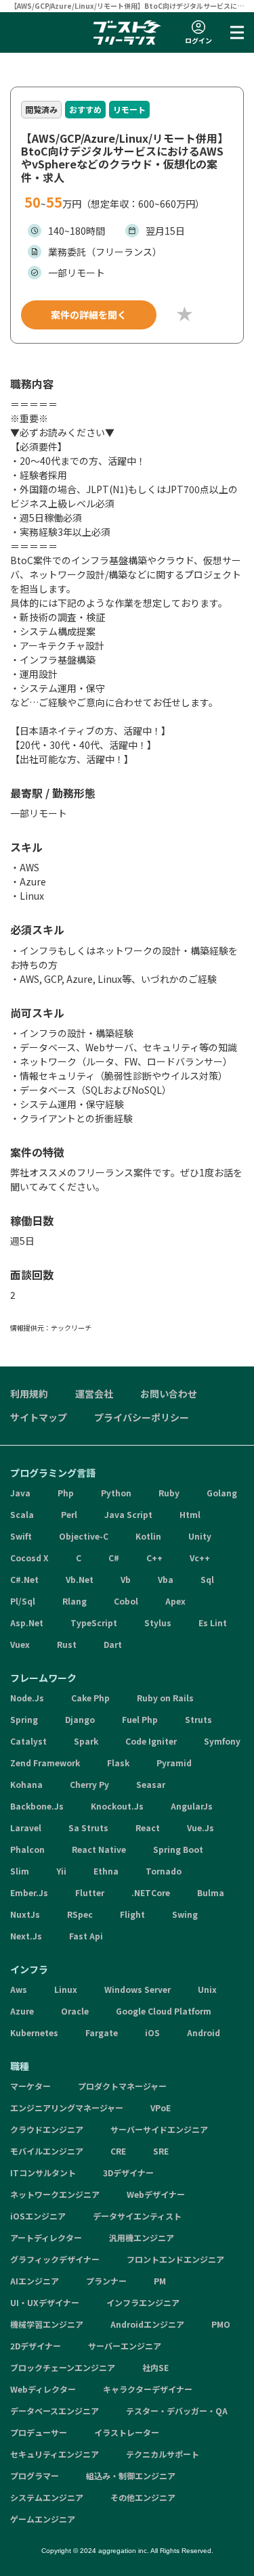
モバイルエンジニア (47, 2151)
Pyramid (174, 1763)
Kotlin (148, 1536)
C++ (154, 1558)
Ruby (169, 1493)
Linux (66, 1989)
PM (160, 2281)
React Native (99, 1849)
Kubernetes (34, 2032)
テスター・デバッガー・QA (177, 2411)
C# (114, 1558)
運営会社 (94, 1394)
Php (66, 1493)
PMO (221, 2324)
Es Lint (213, 1623)
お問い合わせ (169, 1394)
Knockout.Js (117, 1806)
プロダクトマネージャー (122, 2086)
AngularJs (192, 1806)
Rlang (75, 1601)
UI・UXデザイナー (45, 2302)
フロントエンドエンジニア (175, 2259)
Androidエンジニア (147, 2324)
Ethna (106, 1871)
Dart (113, 1644)
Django (80, 1719)
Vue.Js (200, 1827)
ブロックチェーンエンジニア (63, 2367)
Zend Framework (45, 1763)
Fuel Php (140, 1719)
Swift (21, 1536)
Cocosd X (29, 1558)
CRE (118, 2151)
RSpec (80, 1914)
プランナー (106, 2281)
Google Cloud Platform (164, 2011)
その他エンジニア (143, 2497)
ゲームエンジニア (43, 2519)
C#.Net (24, 1579)
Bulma (211, 1892)
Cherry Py (89, 1784)
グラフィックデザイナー (55, 2259)
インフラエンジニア (143, 2302)
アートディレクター (46, 2237)
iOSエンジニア (38, 2216)
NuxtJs (25, 1914)
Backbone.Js (37, 1806)
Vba (166, 1579)
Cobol (126, 1601)
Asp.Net (27, 1623)
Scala (22, 1514)
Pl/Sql (23, 1601)
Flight (132, 1914)
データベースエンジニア (55, 2411)
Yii (61, 1871)
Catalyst (28, 1741)
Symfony (222, 1741)
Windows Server (137, 1989)
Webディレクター (43, 2389)
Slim (20, 1871)
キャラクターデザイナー (148, 2389)
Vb (126, 1579)
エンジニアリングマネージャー (67, 2108)
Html (190, 1514)
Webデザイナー (156, 2194)
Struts (198, 1719)
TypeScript (94, 1623)
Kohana (26, 1784)
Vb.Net (80, 1579)
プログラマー (35, 2476)
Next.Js (26, 1936)
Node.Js (27, 1698)
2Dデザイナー (36, 2346)
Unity (200, 1536)
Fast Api (86, 1936)
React (148, 1827)
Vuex (20, 1644)
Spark (86, 1741)
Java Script (128, 1514)
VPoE (161, 2108)
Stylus (158, 1623)
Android (204, 2032)
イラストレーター (127, 2432)
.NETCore (151, 1892)
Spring (24, 1719)
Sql (207, 1579)
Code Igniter (151, 1741)
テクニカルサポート (163, 2454)
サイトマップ (39, 1417)
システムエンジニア (47, 2497)
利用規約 (29, 1394)
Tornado (164, 1871)
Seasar (151, 1784)
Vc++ (200, 1558)
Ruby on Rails (165, 1698)
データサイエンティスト (137, 2216)
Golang (222, 1493)
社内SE (155, 2367)
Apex (175, 1601)
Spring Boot (178, 1849)
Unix (207, 1989)
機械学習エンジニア (47, 2324)
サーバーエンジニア (125, 2346)
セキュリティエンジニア (55, 2454)
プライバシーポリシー (142, 1417)
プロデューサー (39, 2432)
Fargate (102, 2032)
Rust (67, 1644)
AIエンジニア (35, 2281)
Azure (22, 2011)
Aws (19, 1989)
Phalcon (27, 1849)
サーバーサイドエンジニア (159, 2129)
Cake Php (90, 1698)
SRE (161, 2151)
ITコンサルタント (43, 2172)
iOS (152, 2032)
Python (116, 1493)
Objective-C (84, 1536)
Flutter (90, 1892)
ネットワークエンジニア (55, 2194)
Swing (185, 1914)
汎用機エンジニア (142, 2237)
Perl (69, 1514)
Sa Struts (88, 1827)
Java (20, 1493)
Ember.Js (29, 1892)
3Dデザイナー (128, 2172)
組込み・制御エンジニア (131, 2476)
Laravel (26, 1827)
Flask (118, 1763)
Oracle (75, 2011)
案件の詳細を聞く (89, 315)
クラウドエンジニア (47, 2129)
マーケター (30, 2086)
